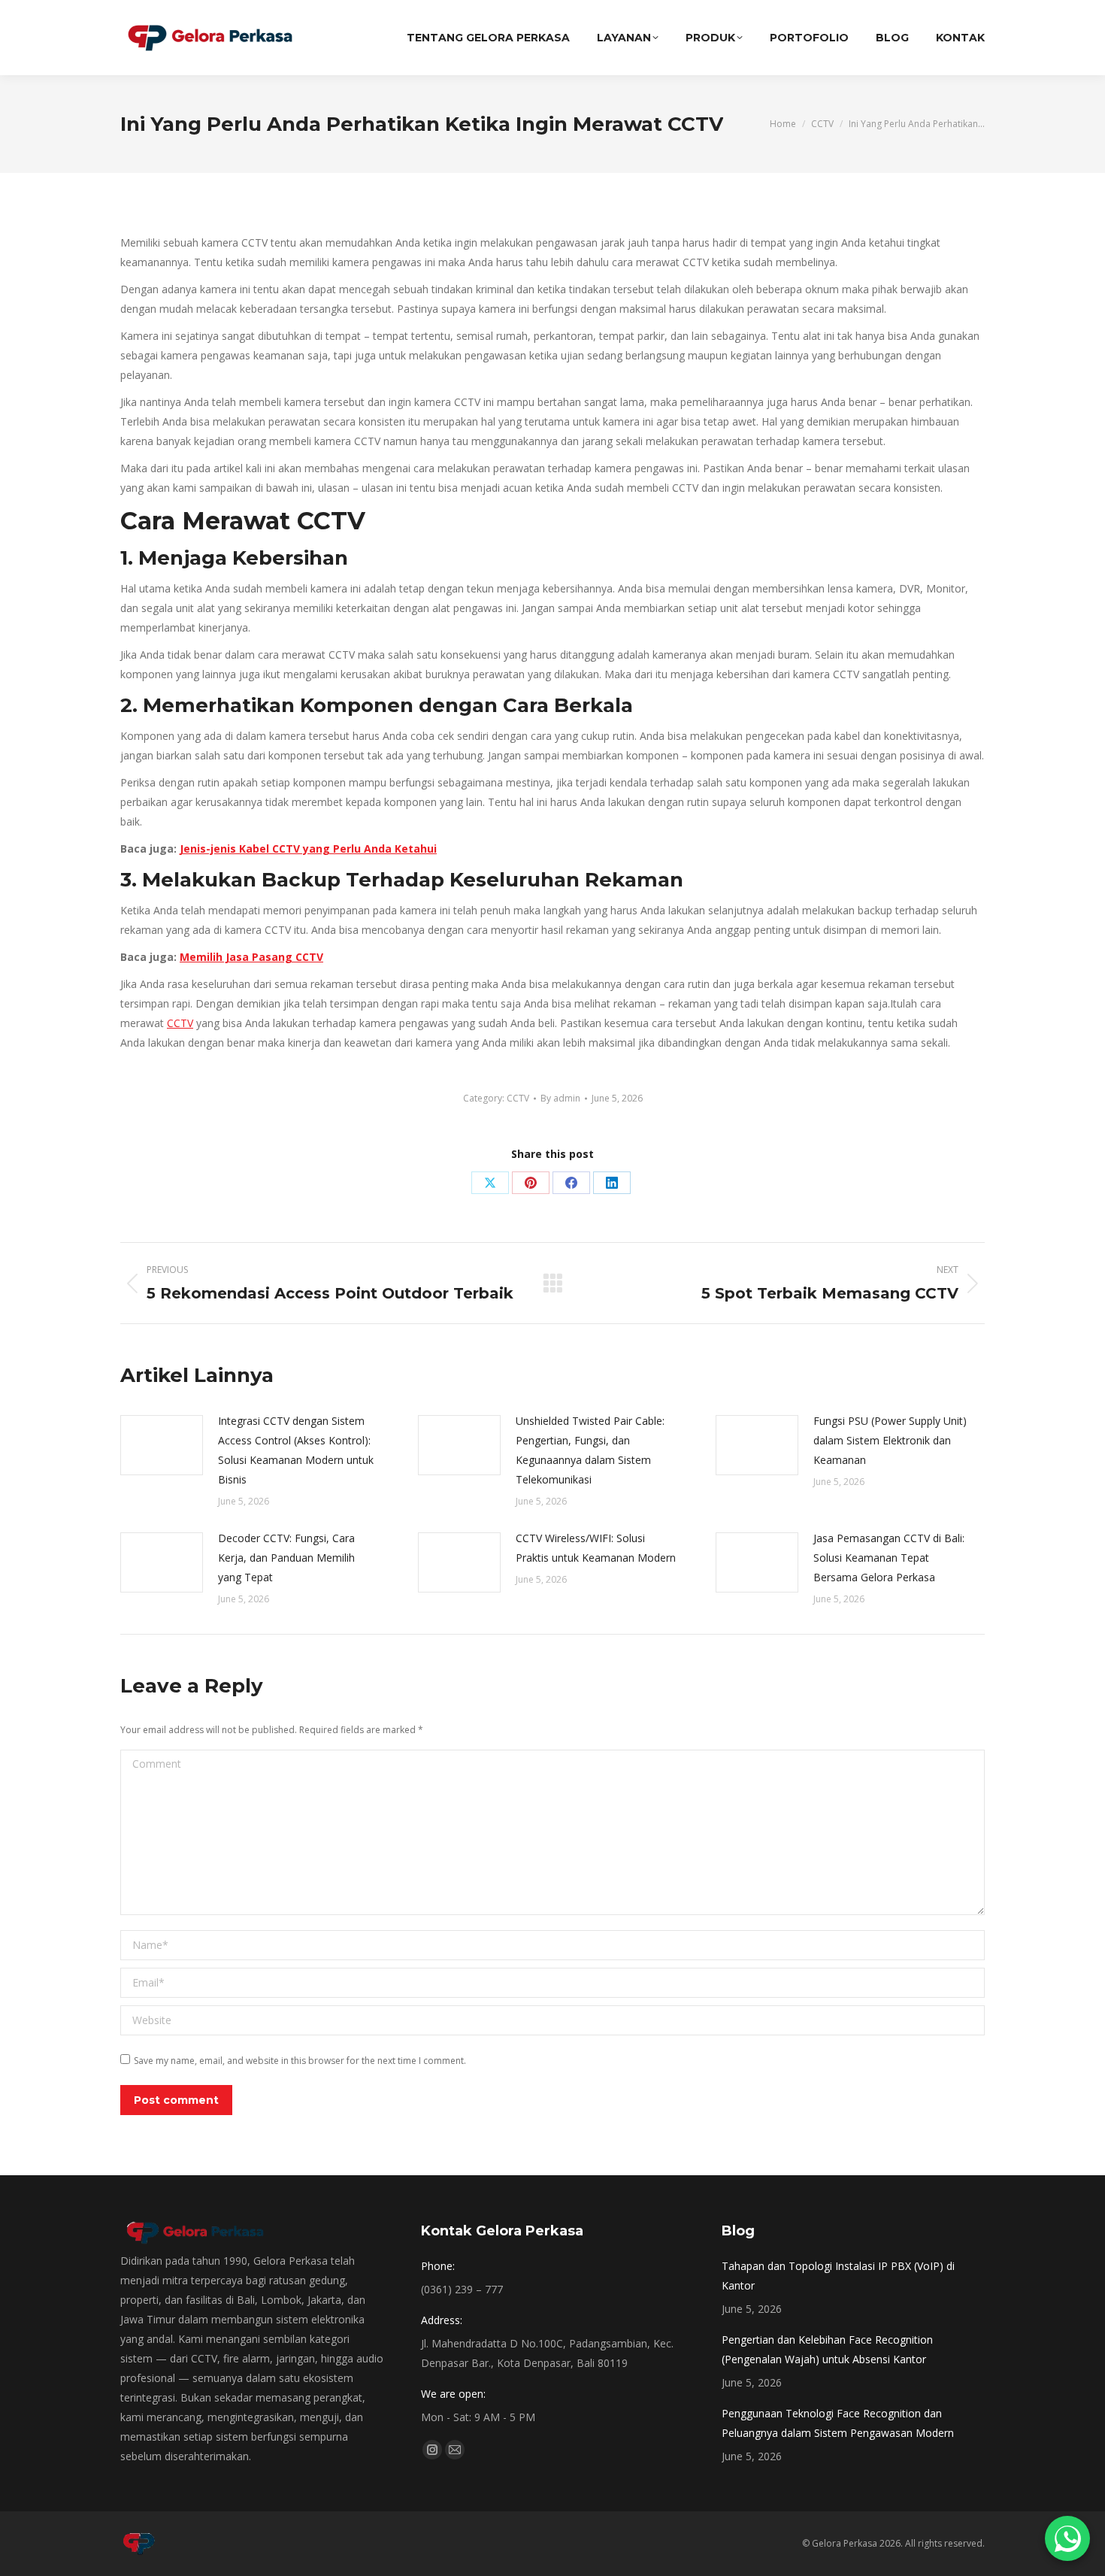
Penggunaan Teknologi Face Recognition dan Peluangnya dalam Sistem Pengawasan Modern (838, 2423)
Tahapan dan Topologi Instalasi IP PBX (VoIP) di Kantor (838, 2276)
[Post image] (162, 1445)
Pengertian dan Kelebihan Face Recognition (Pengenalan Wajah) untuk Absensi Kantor (827, 2349)
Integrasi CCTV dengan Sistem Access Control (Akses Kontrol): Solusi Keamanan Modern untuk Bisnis (296, 1450)
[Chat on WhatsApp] (1067, 2538)
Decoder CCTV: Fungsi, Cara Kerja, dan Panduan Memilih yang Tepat (286, 1558)
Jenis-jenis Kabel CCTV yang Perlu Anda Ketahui (308, 849)
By (560, 1098)
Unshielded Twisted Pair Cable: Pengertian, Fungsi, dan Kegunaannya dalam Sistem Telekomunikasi (590, 1450)
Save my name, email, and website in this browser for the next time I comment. (300, 2061)
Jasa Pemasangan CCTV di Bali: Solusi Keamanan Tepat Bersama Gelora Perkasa (889, 1558)
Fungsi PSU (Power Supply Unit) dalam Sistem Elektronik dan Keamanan (890, 1440)
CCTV (180, 1023)
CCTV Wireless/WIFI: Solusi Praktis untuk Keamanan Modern (596, 1548)
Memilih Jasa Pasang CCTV (251, 957)
